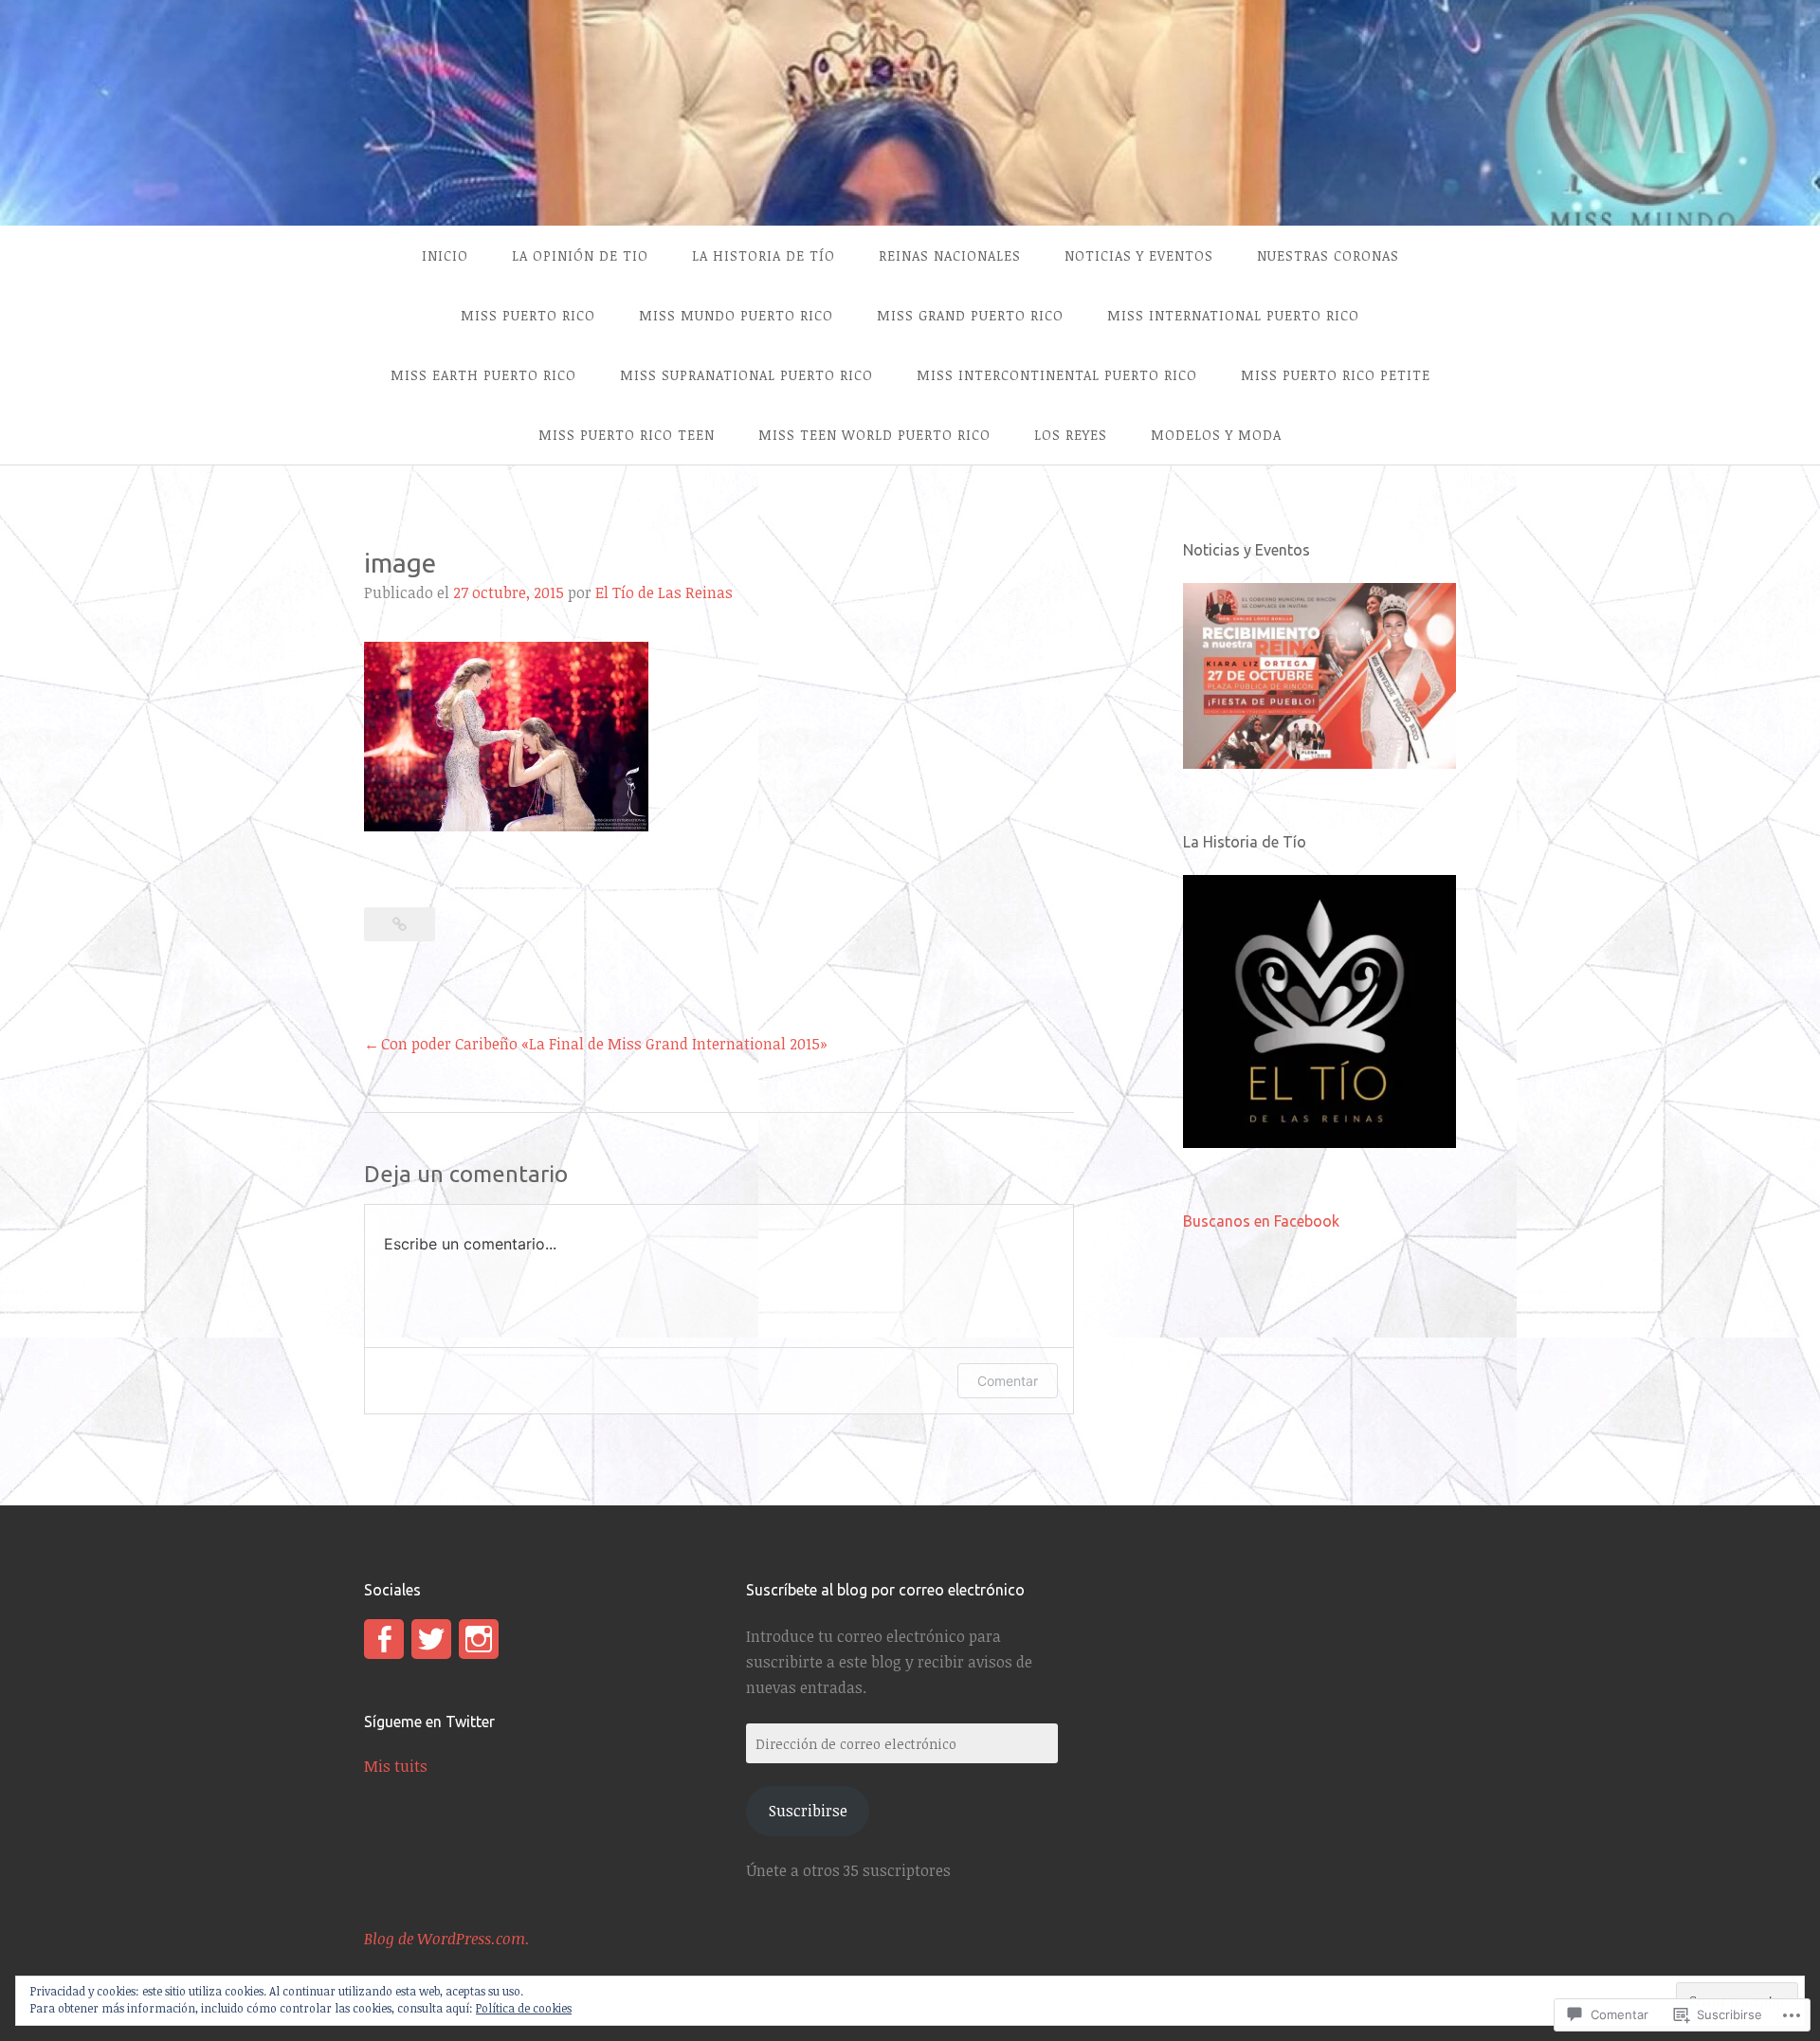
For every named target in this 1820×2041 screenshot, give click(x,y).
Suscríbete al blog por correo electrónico (885, 1590)
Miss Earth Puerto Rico (483, 375)
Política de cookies (524, 2008)
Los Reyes (1071, 435)
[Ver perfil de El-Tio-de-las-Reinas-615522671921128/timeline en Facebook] (384, 1639)
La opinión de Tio (580, 255)
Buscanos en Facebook (1261, 1221)
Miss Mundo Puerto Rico (736, 315)
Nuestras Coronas (1328, 255)
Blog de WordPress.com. (447, 1939)
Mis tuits (396, 1766)
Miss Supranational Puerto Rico (746, 375)
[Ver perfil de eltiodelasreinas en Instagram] (479, 1639)
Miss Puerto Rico (528, 315)
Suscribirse (808, 1811)
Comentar (1008, 1381)
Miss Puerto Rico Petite (1336, 375)
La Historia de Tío (764, 255)
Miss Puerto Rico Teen (627, 435)
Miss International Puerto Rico (1233, 315)
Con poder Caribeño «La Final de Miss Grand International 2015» (604, 1044)
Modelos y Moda (1216, 435)
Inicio (445, 255)
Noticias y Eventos (1139, 255)
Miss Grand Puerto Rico (970, 315)
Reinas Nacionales (950, 255)
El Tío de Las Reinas (664, 592)
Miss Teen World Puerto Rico (874, 435)
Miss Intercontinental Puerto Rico (1057, 375)
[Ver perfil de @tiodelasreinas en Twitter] (431, 1639)
